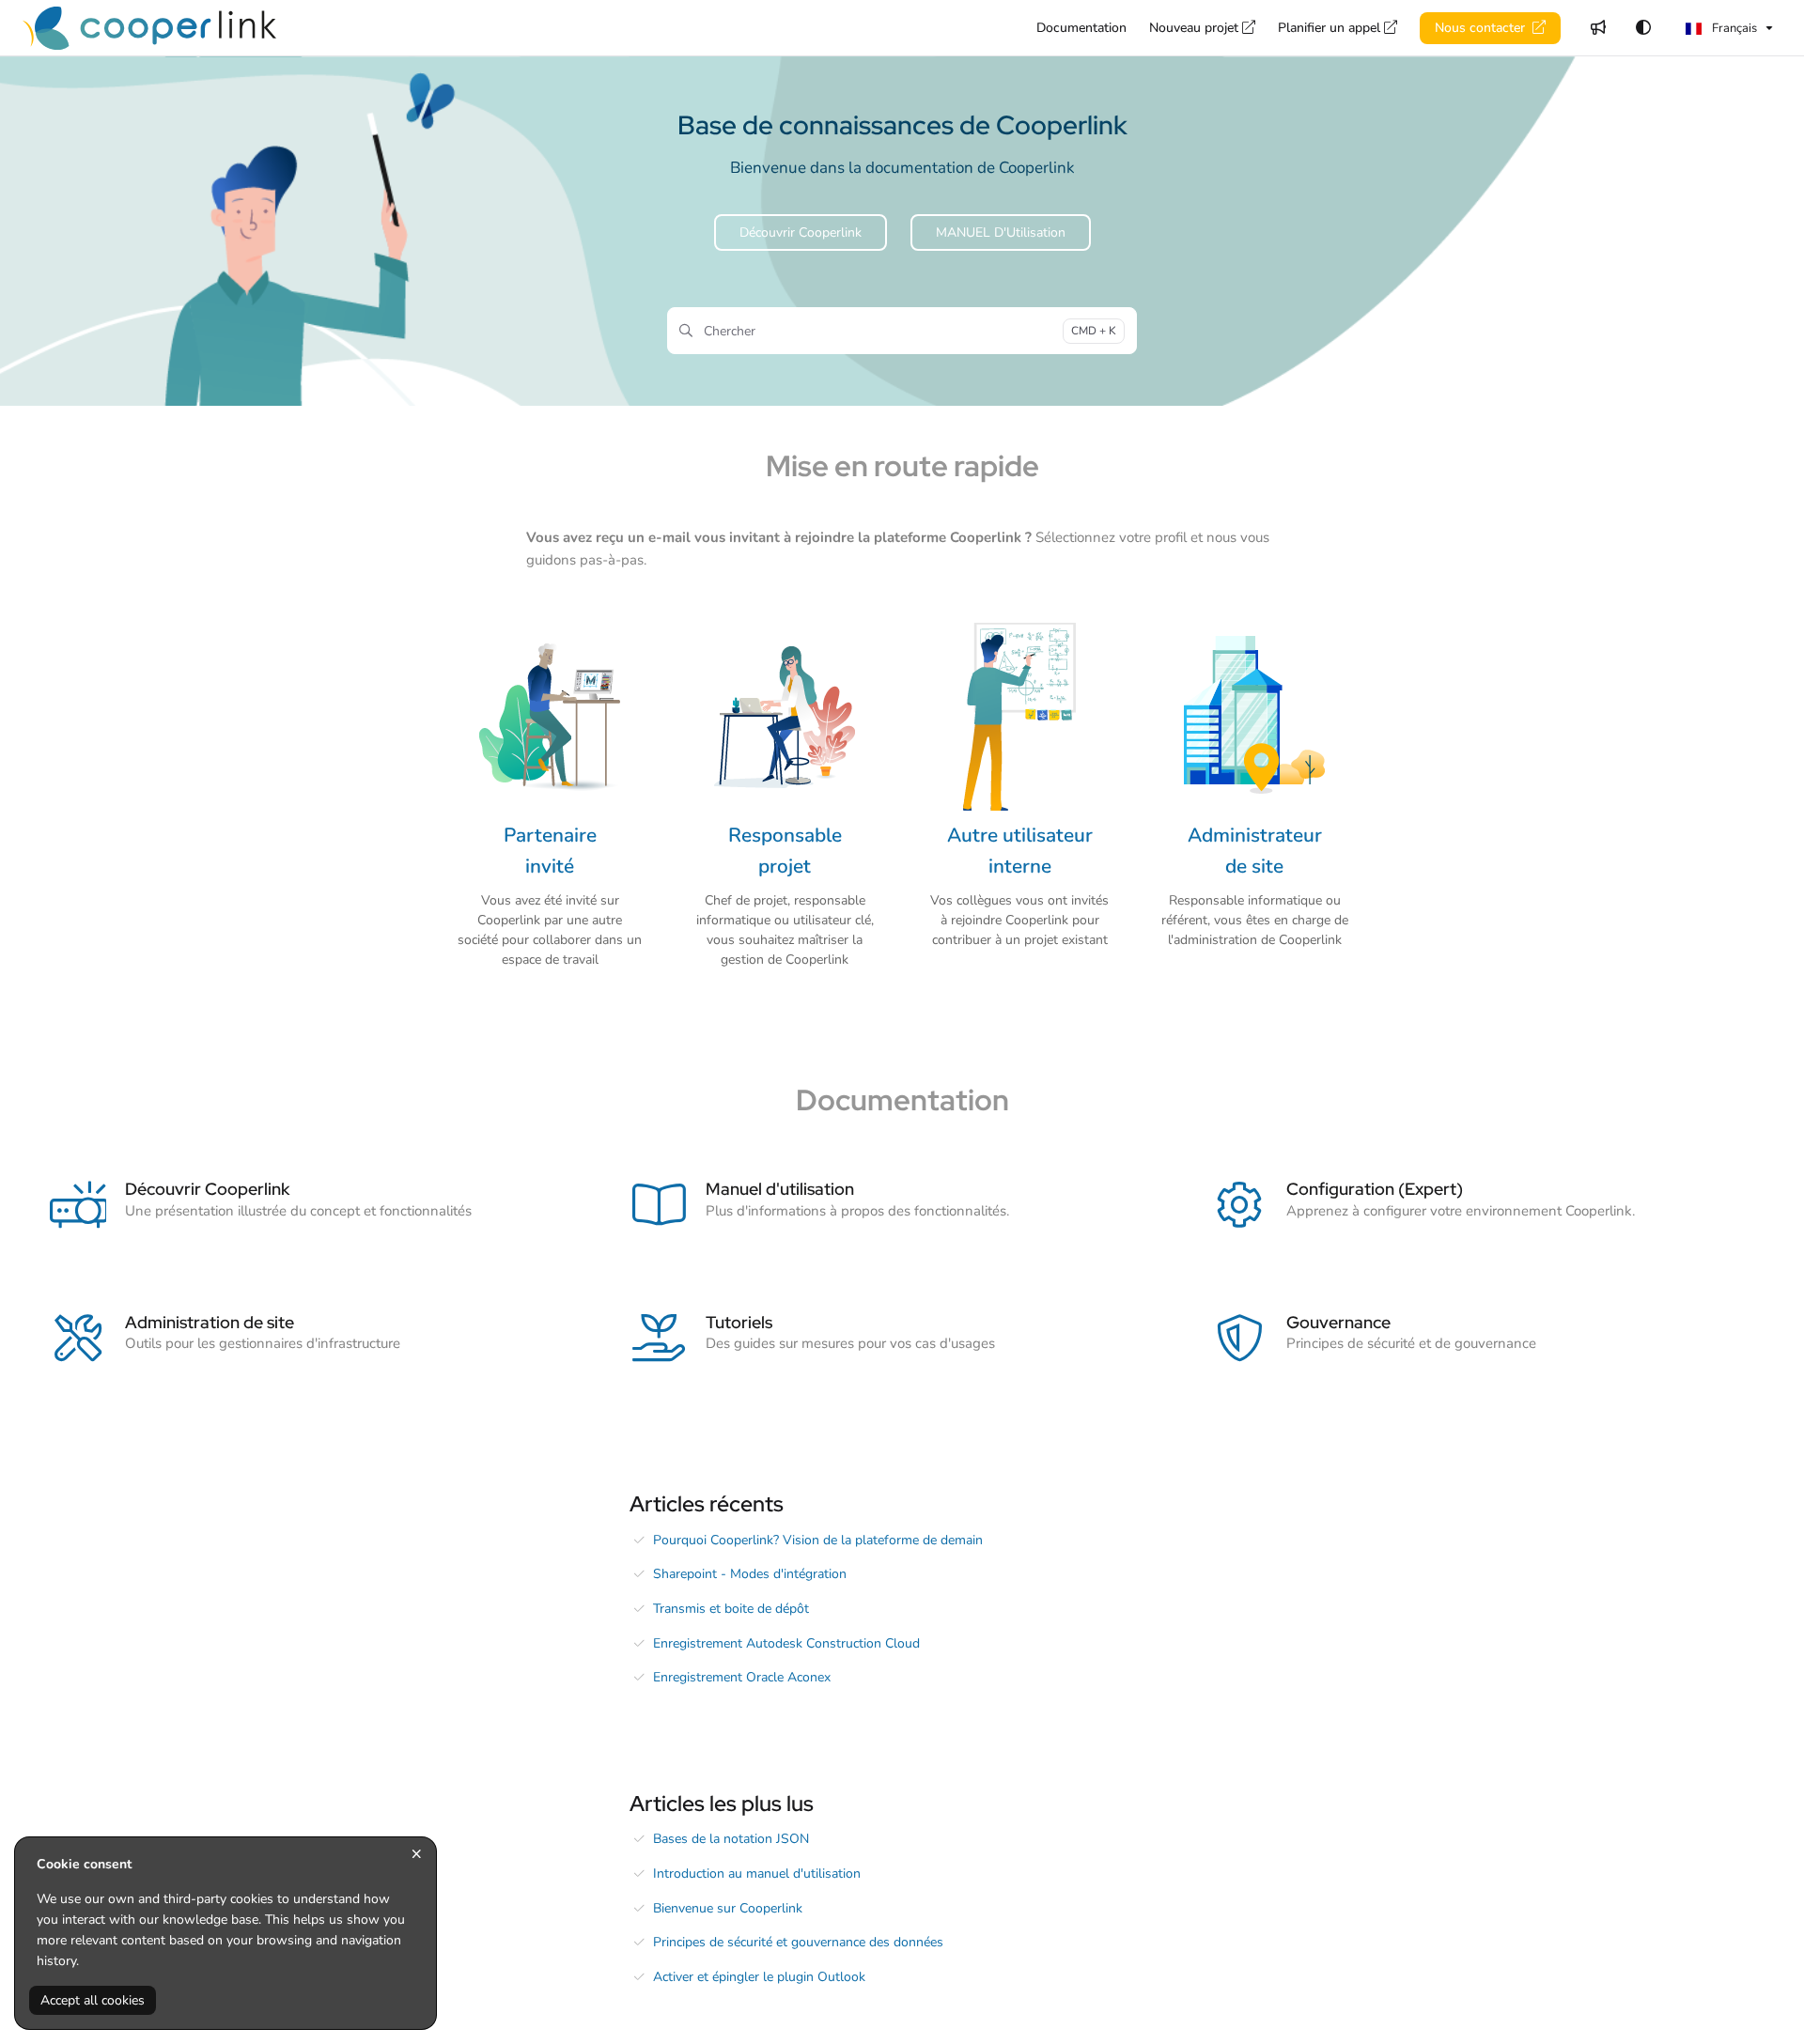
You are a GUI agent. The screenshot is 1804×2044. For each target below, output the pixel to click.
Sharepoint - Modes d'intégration (750, 1574)
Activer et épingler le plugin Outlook (759, 1977)
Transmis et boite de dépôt (731, 1609)
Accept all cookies (93, 2000)
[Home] (149, 28)
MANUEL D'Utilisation (1001, 232)
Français (1733, 28)
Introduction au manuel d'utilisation (757, 1874)
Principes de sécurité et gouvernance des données (798, 1942)
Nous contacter (1482, 28)
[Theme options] (1643, 28)
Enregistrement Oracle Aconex (742, 1677)
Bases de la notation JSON (731, 1839)
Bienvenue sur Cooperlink (728, 1908)
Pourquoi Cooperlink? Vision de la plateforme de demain (818, 1540)
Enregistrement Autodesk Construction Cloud (786, 1643)
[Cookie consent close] (417, 1855)
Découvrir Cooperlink (801, 232)
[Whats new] (1598, 28)
